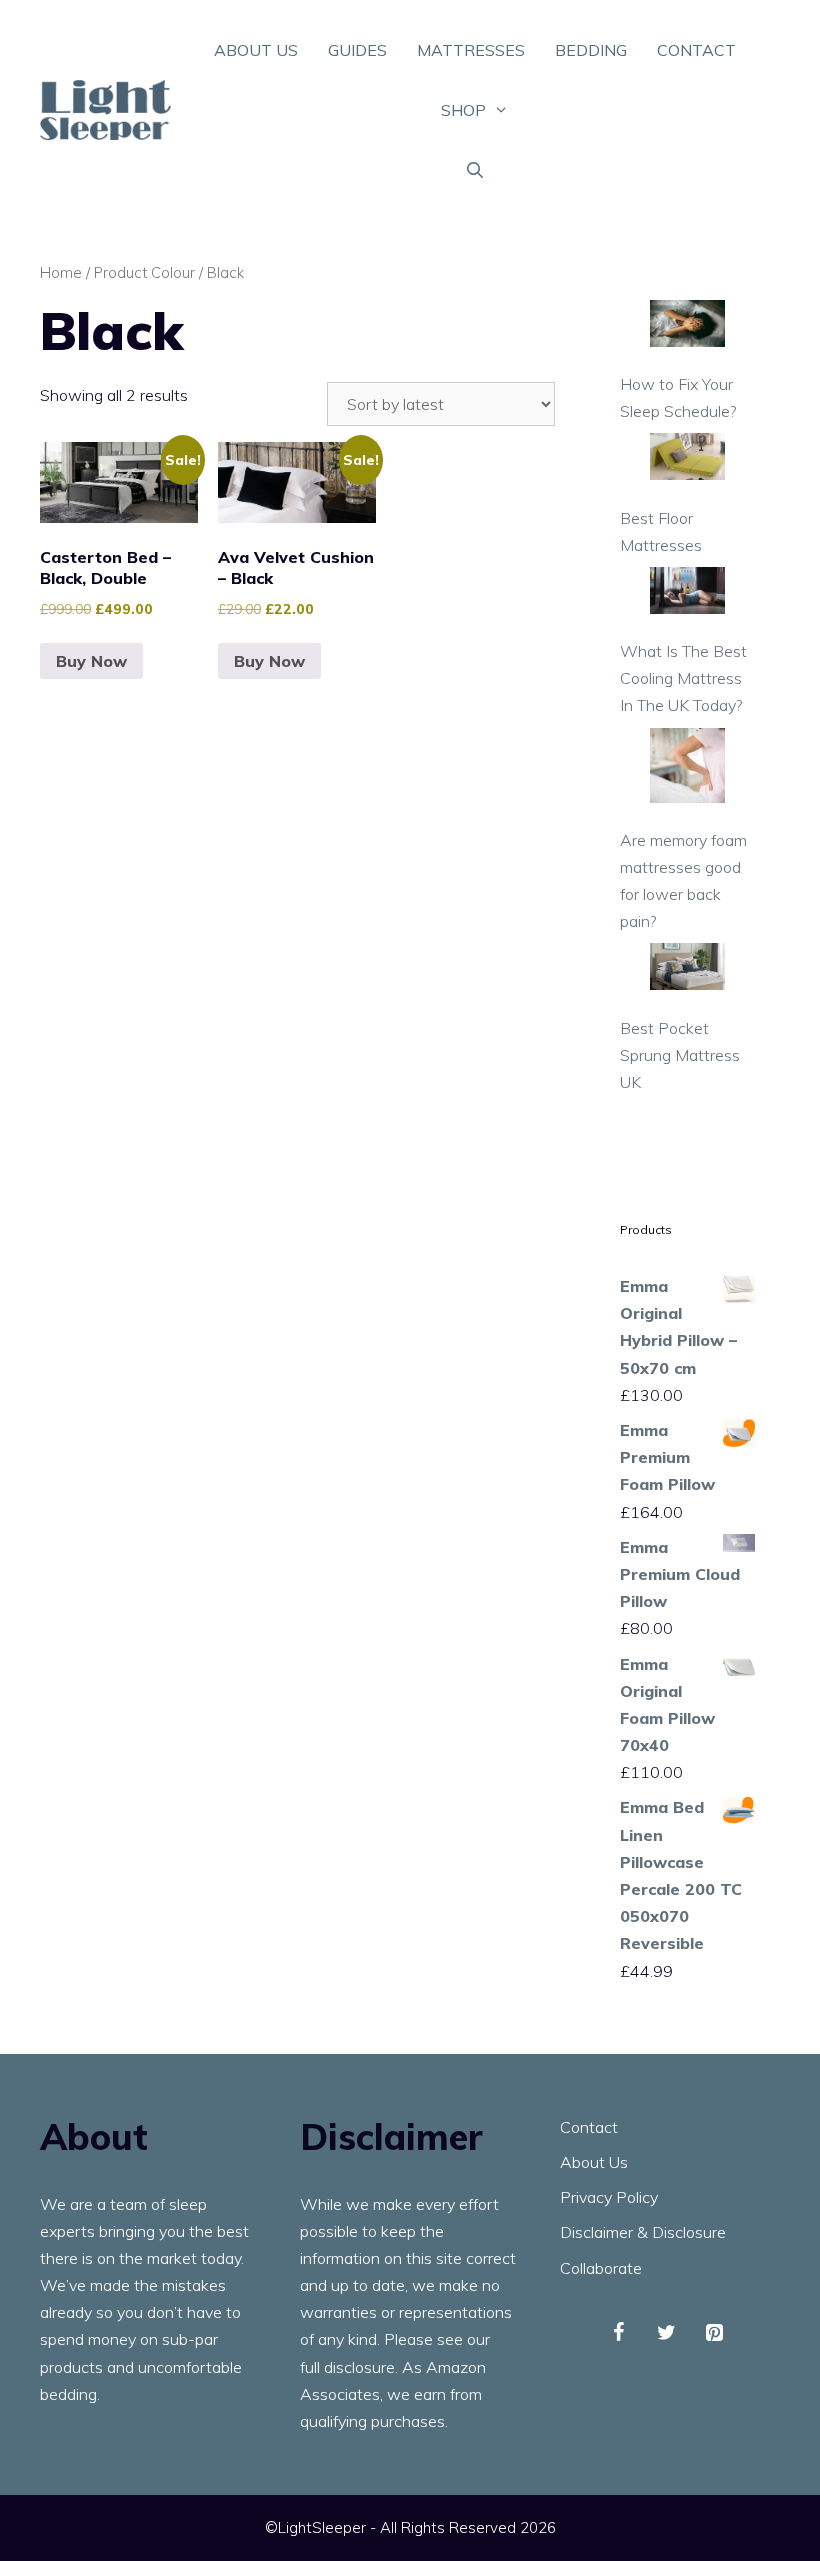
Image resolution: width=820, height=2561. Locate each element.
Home (61, 272)
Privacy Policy (609, 2197)
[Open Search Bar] (475, 170)
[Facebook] (618, 2333)
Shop (463, 110)
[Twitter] (666, 2333)
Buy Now (91, 661)
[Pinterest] (714, 2333)
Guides (357, 50)
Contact (696, 50)
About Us (256, 50)
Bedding (591, 50)
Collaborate (601, 2268)
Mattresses (471, 50)
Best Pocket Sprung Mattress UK (680, 1055)
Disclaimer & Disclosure (643, 2232)
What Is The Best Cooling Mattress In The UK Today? (683, 678)
